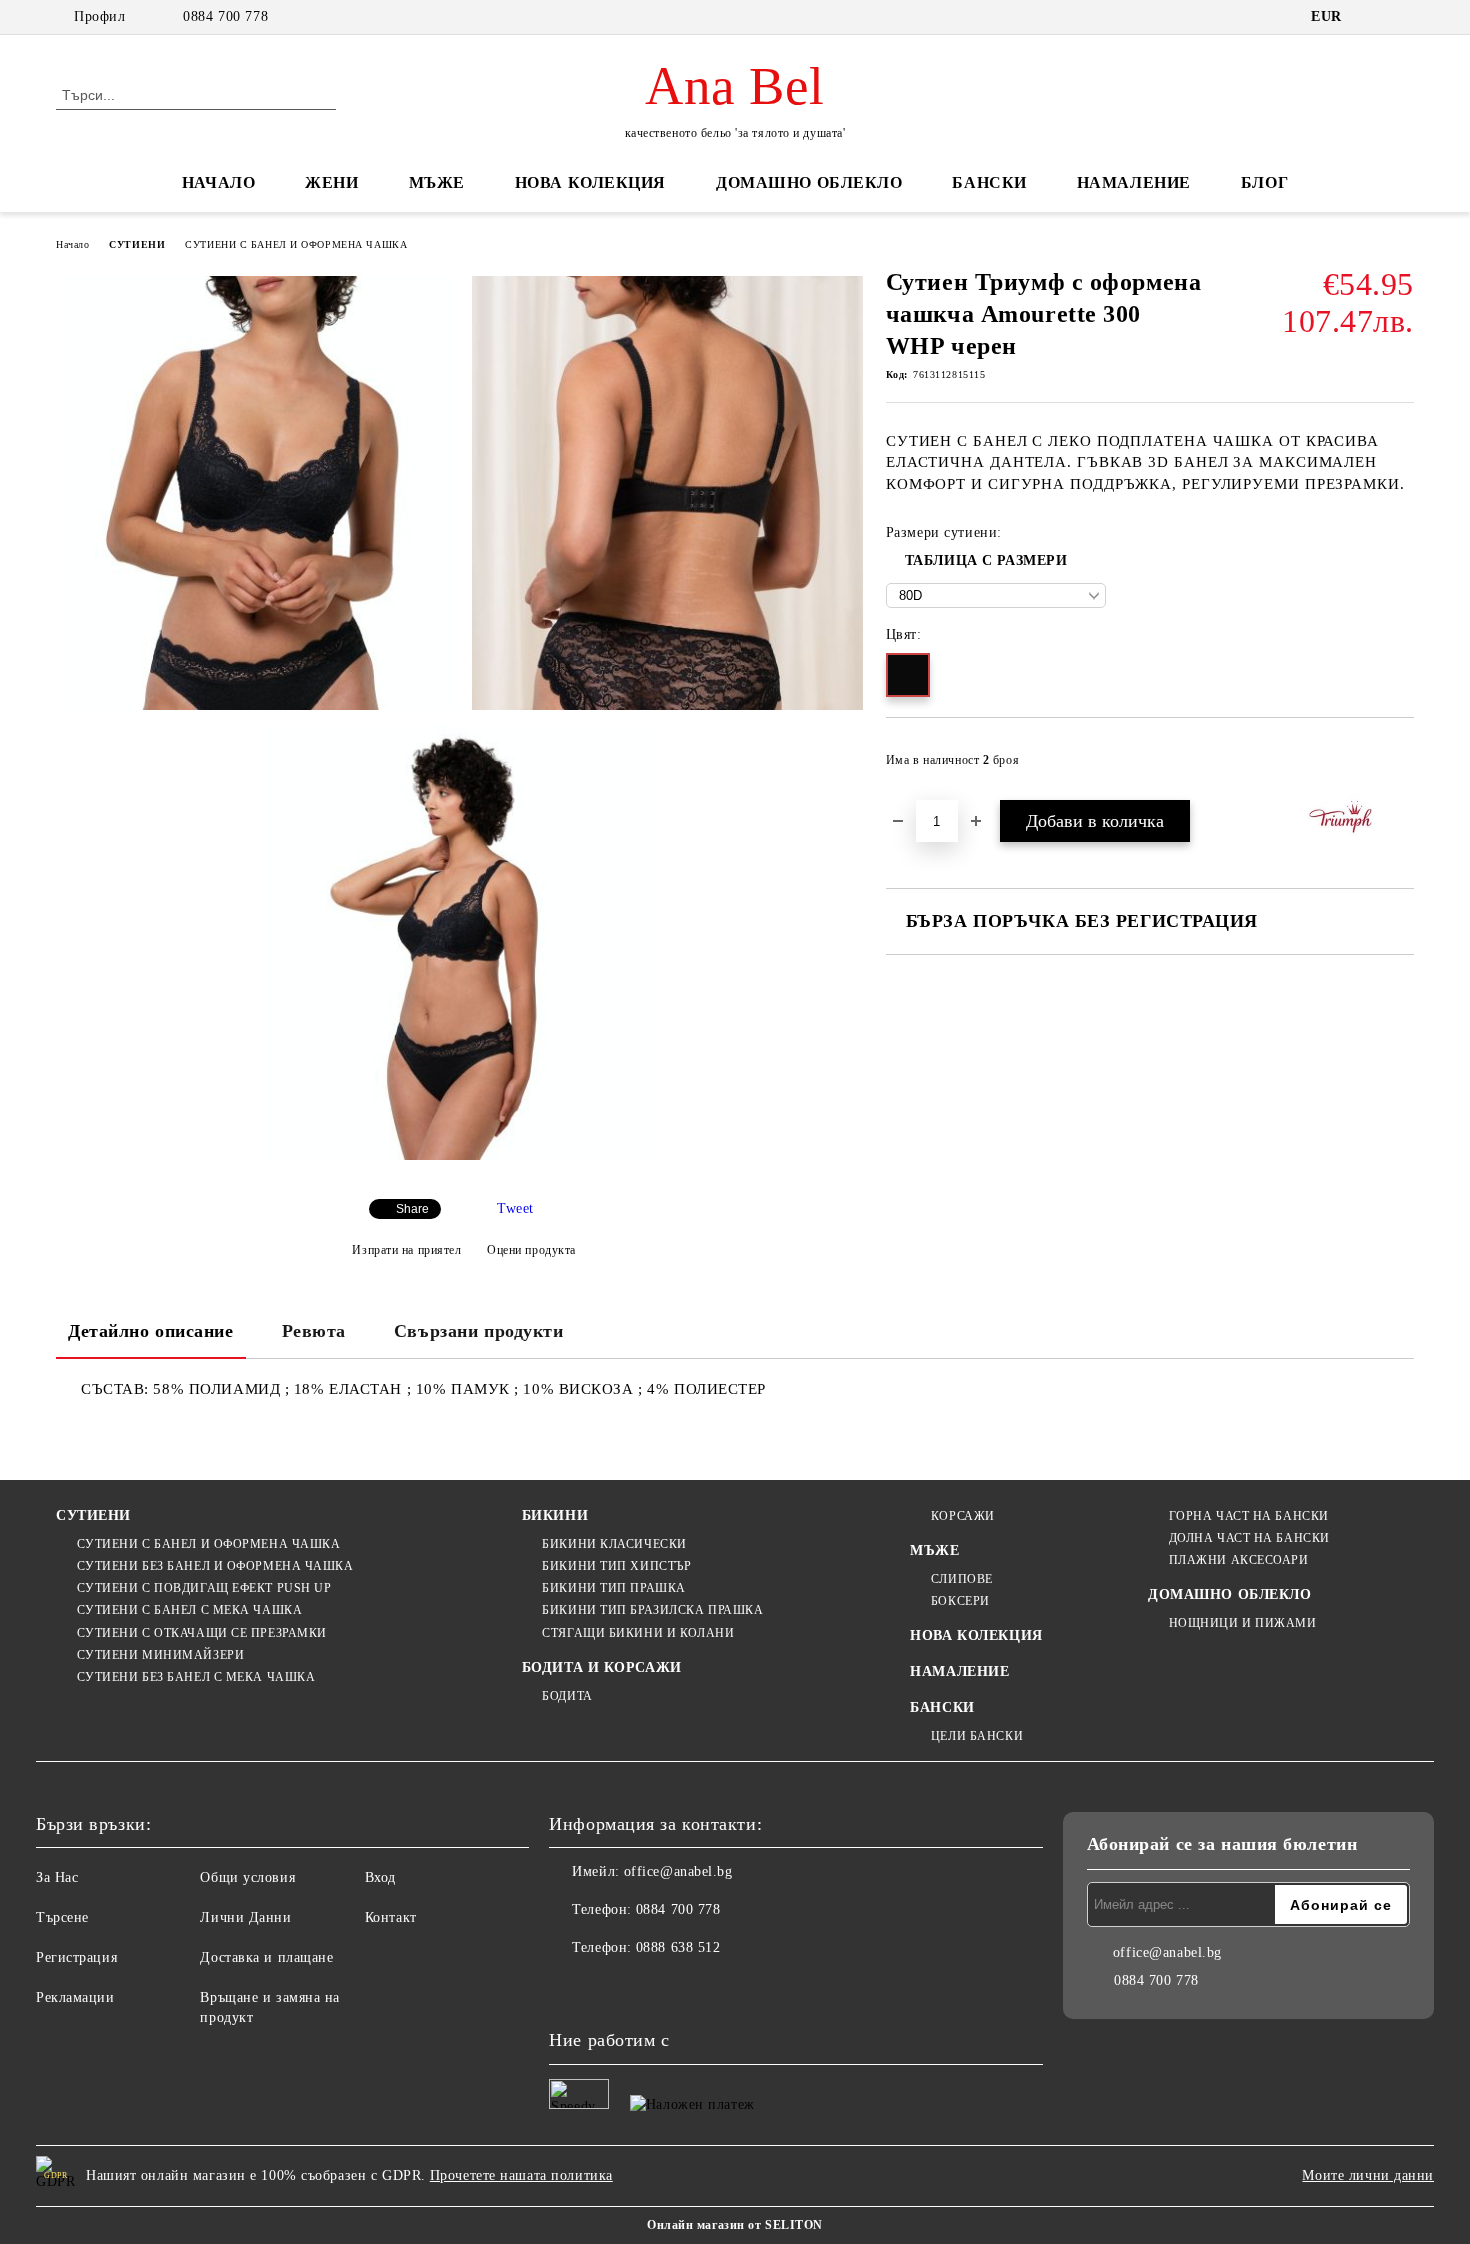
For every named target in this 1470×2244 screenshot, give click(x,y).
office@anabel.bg (678, 1871)
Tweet (515, 1208)
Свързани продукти (479, 1331)
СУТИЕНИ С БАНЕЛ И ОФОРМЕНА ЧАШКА (296, 244)
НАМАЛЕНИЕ (1134, 182)
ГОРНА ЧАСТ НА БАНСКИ (1249, 1516)
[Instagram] (609, 1988)
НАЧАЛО (218, 182)
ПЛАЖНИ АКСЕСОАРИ (1239, 1560)
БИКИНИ (555, 1515)
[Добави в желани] (1399, 766)
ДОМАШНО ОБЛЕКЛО (809, 182)
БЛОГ (1264, 182)
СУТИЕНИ (137, 244)
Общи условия (247, 1877)
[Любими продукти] (1363, 94)
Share (412, 1209)
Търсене (62, 1917)
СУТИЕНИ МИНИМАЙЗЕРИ (160, 1655)
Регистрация (76, 1957)
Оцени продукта (531, 1250)
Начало (72, 244)
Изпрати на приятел (406, 1250)
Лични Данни (245, 1917)
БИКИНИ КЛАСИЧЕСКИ (614, 1544)
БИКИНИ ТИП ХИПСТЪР (616, 1566)
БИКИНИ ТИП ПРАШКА (614, 1588)
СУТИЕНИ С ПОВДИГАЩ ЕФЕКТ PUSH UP (204, 1588)
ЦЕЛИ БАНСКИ (977, 1736)
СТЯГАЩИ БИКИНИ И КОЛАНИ (638, 1633)
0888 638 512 (678, 1947)
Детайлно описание (151, 1331)
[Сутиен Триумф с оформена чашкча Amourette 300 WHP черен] (259, 493)
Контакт (391, 1917)
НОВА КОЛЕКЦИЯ (590, 182)
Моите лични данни (1368, 2175)
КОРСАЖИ (962, 1516)
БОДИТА (567, 1696)
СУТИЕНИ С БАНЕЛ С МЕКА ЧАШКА (189, 1610)
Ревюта (314, 1331)
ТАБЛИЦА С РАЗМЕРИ (986, 560)
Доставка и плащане (266, 1957)
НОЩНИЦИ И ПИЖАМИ (1243, 1623)
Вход (380, 1877)
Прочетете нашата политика (521, 2175)
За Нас (57, 1877)
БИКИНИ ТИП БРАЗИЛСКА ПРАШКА (652, 1610)
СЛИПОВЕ (961, 1579)
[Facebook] (565, 1988)
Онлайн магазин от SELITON (735, 2225)
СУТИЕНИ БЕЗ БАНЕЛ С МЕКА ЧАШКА (196, 1677)
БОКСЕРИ (960, 1601)
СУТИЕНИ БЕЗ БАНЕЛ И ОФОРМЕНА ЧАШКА (215, 1566)
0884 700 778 (225, 16)
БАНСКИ (989, 182)
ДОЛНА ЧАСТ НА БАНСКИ (1249, 1538)
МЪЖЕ (437, 182)
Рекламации (75, 1997)
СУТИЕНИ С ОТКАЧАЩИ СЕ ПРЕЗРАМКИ (202, 1633)
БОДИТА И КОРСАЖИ (602, 1667)
